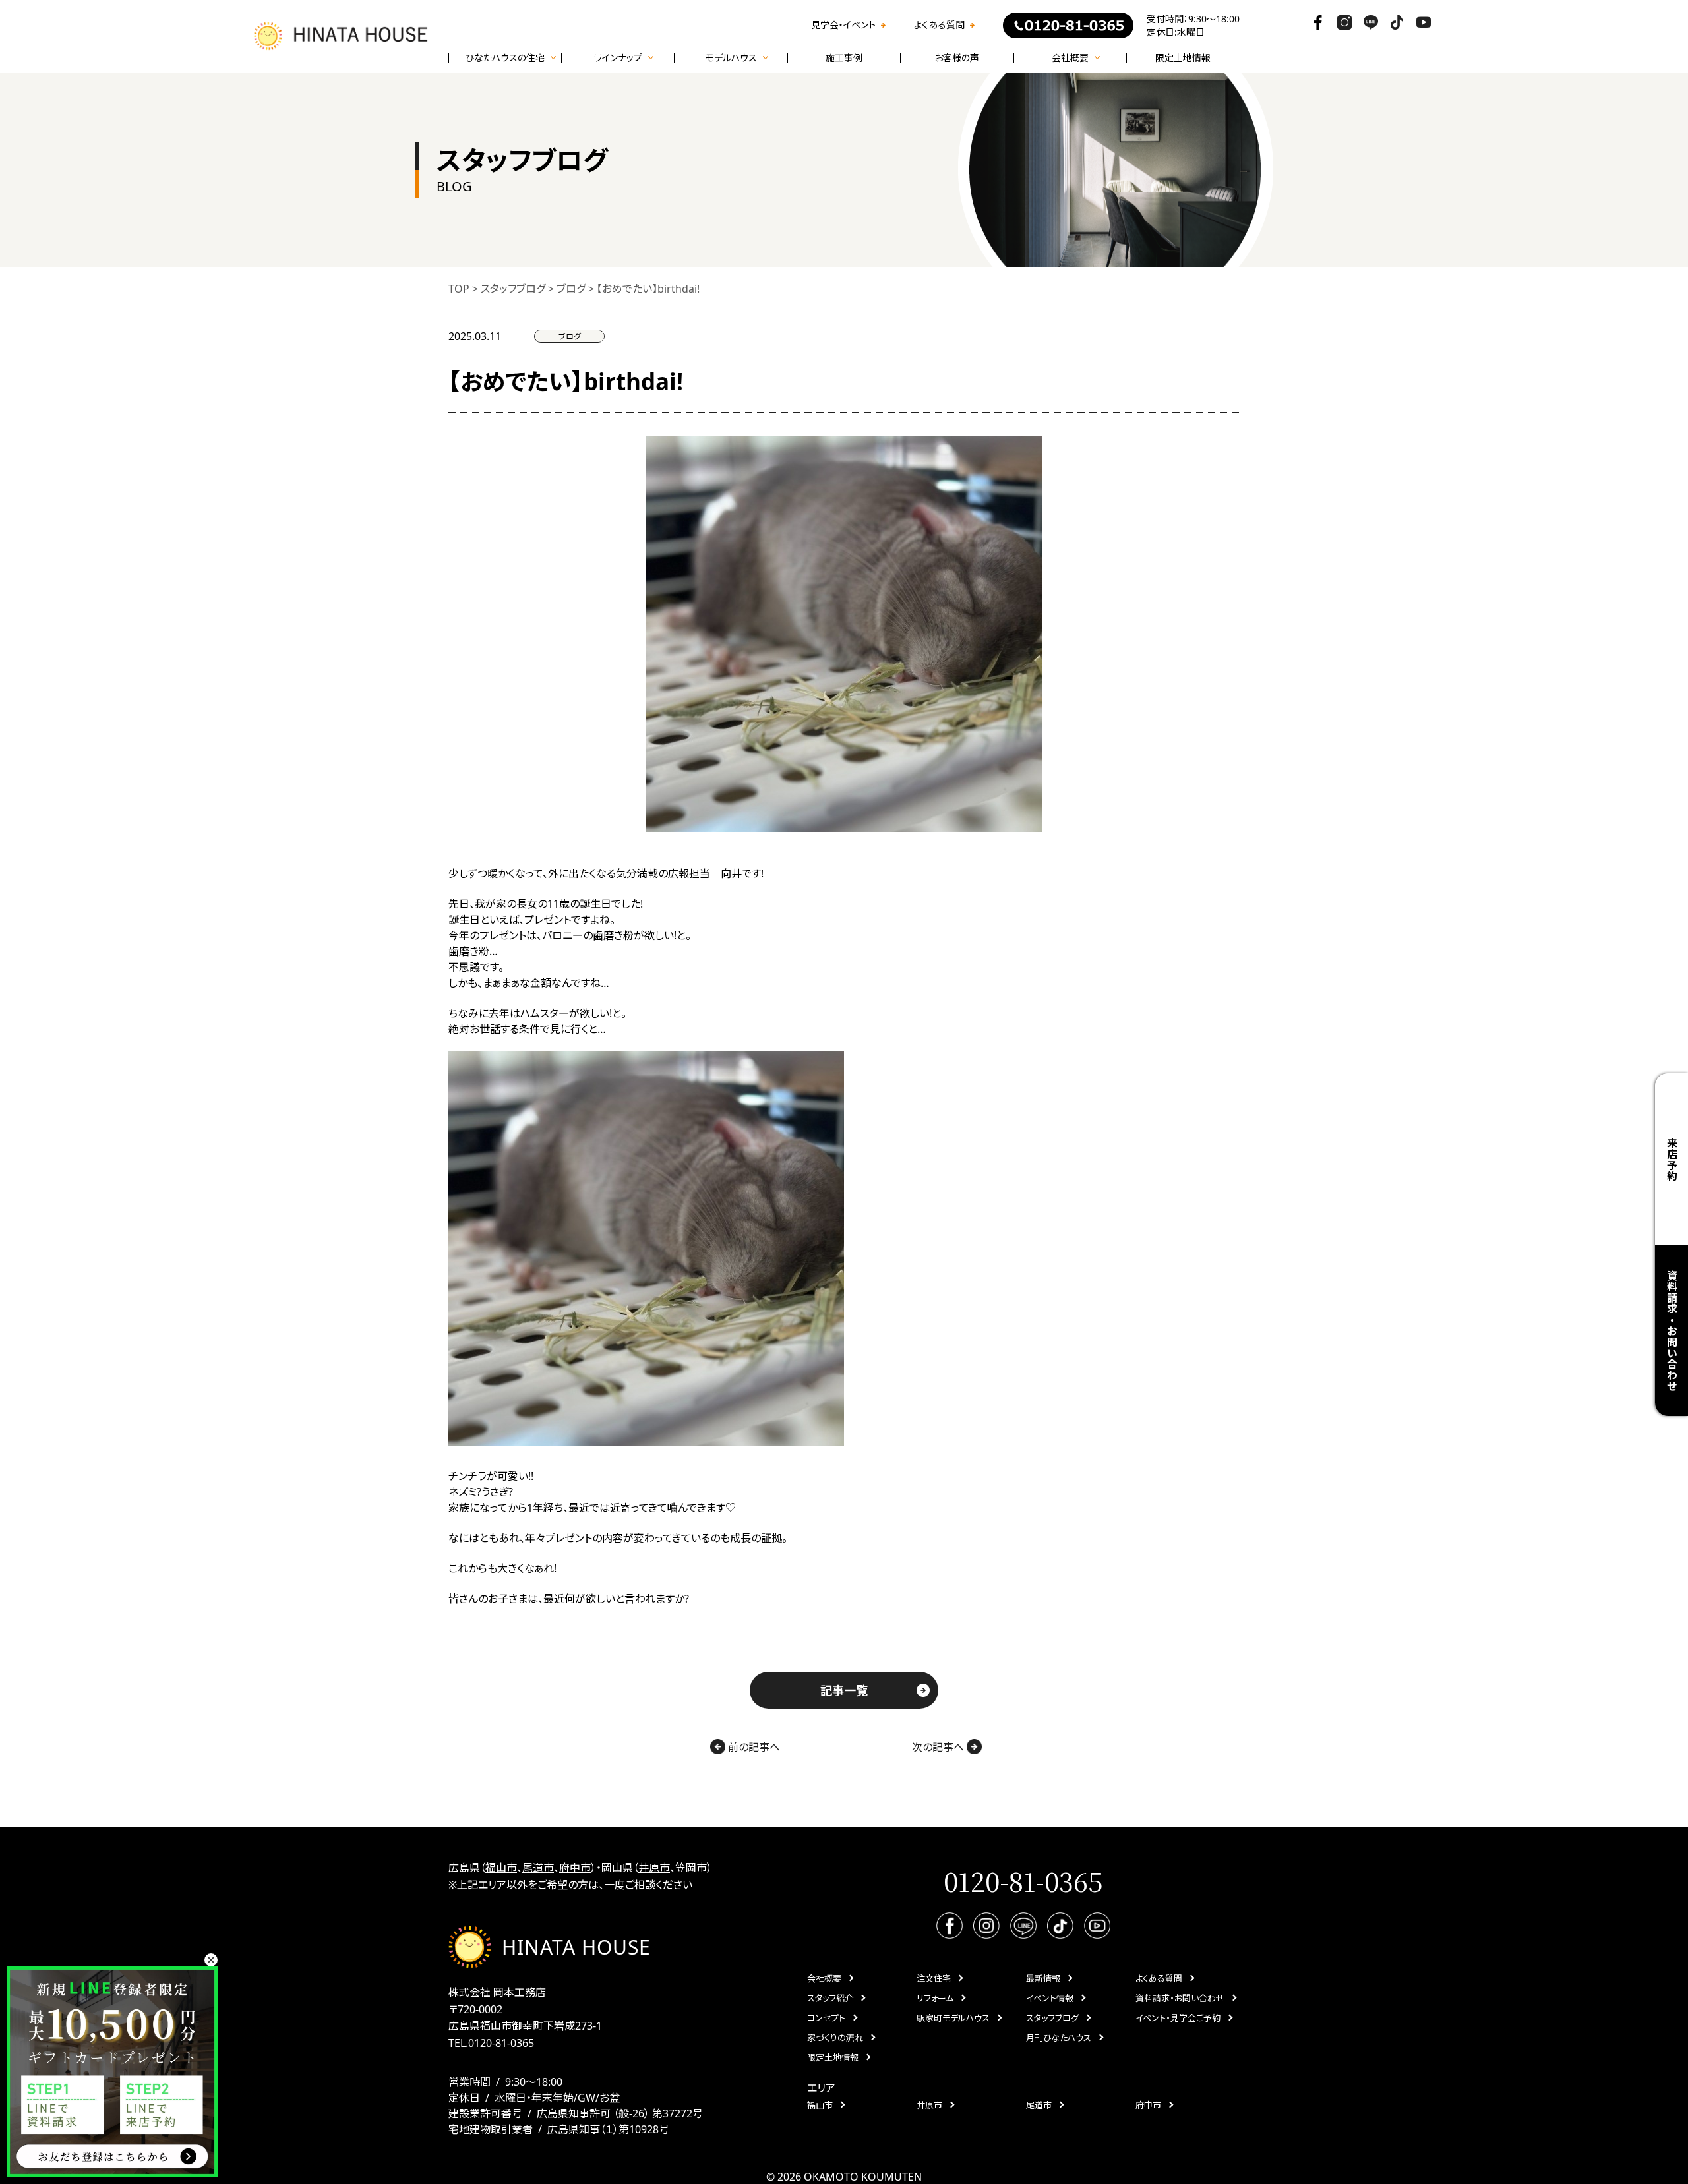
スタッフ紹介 (830, 1998)
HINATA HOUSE (576, 1947)
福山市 (501, 1868)
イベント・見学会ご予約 (1178, 2018)
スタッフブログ (1052, 2018)
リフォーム (935, 1998)
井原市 (654, 1868)
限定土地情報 (1183, 58)
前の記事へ (753, 1747)
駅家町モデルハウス (953, 2018)
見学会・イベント (843, 25)
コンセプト (826, 2018)
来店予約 (1672, 1159)
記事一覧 (844, 1690)
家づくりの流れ (835, 2038)
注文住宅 (934, 1978)
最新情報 (1043, 1978)
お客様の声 (957, 58)
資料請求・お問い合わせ (1180, 1998)
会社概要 (824, 1978)
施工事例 (844, 58)
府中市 (575, 1868)
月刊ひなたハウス (1059, 2038)
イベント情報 (1050, 1998)
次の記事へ (939, 1747)
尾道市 (538, 1868)
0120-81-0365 (501, 2043)
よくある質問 (939, 25)
